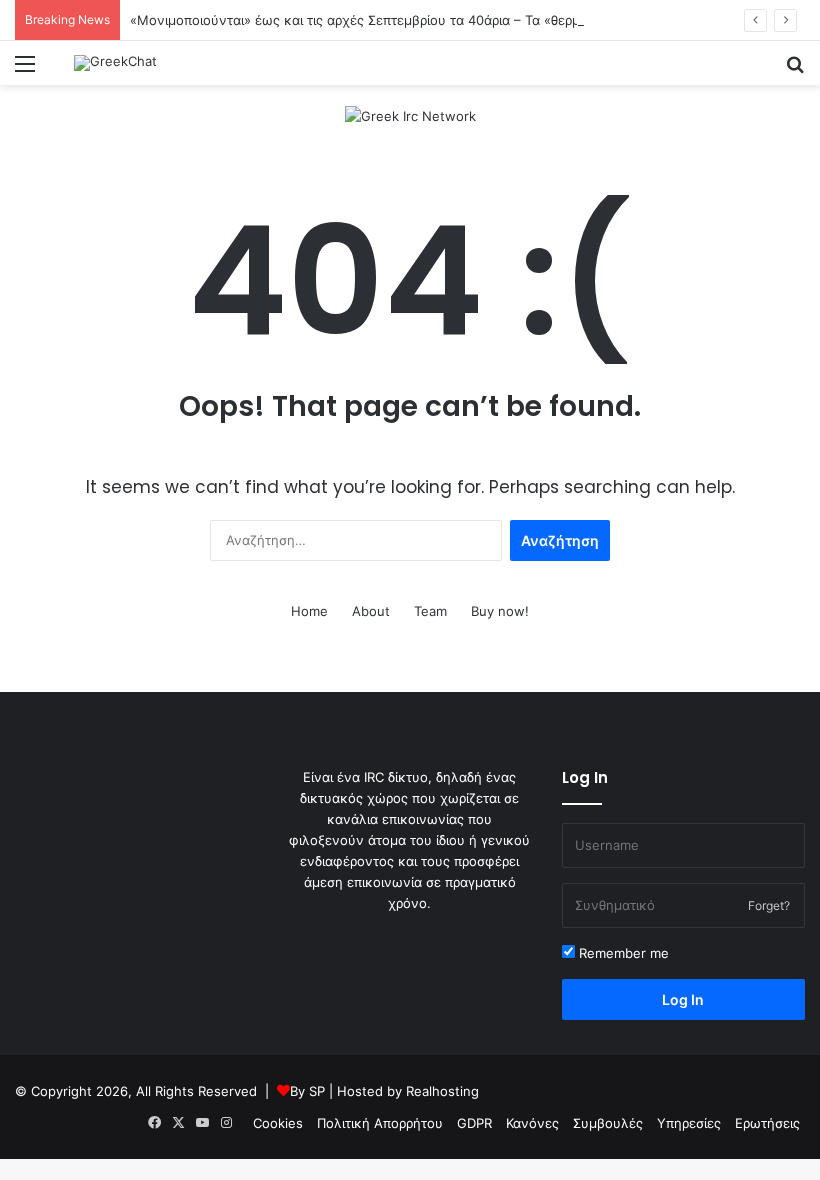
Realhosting (442, 1091)
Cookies (278, 1123)
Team (430, 611)
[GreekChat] (115, 63)
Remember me (622, 953)
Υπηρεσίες (689, 1123)
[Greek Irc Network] (410, 115)
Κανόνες (532, 1123)
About (371, 611)
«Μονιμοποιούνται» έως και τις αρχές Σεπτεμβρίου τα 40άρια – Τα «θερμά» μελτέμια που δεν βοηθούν (448, 20)
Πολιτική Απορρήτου (380, 1123)
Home (309, 611)
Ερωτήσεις (767, 1123)
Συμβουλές (608, 1123)
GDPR (474, 1123)
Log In (683, 999)
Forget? (769, 905)
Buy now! (500, 611)
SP (317, 1091)
